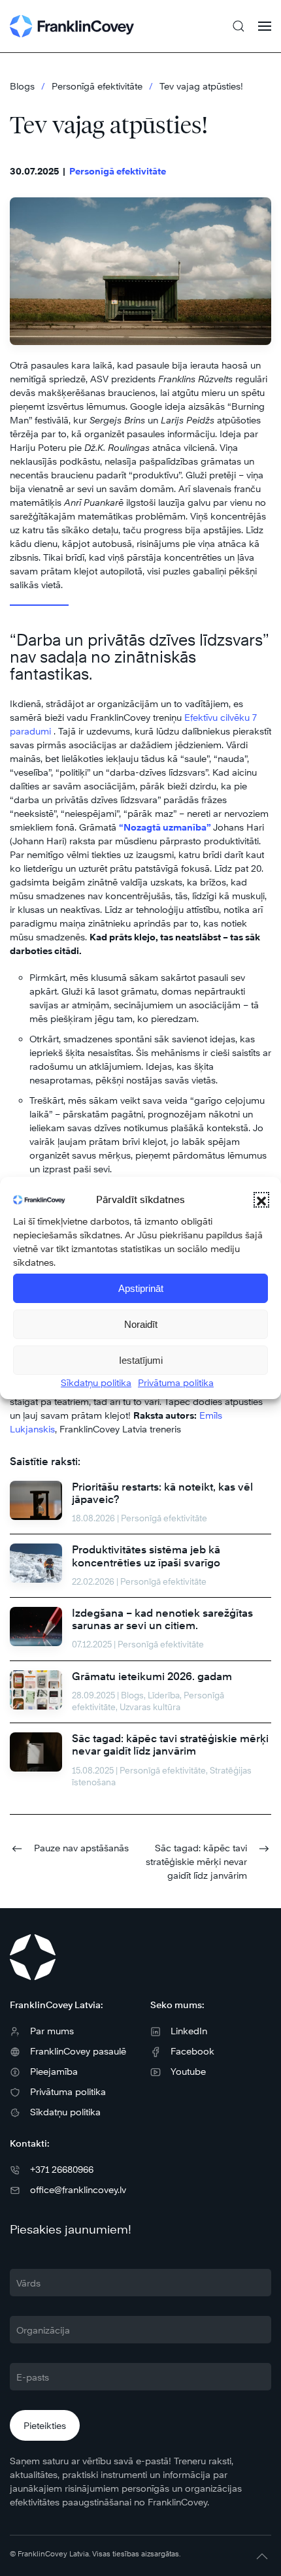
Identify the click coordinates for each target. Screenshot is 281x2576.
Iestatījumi (141, 1360)
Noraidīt (141, 1324)
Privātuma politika (176, 1382)
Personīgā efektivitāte (118, 171)
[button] (261, 1200)
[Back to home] (72, 26)
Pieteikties (45, 2425)
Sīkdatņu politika (96, 1382)
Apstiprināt (141, 1288)
